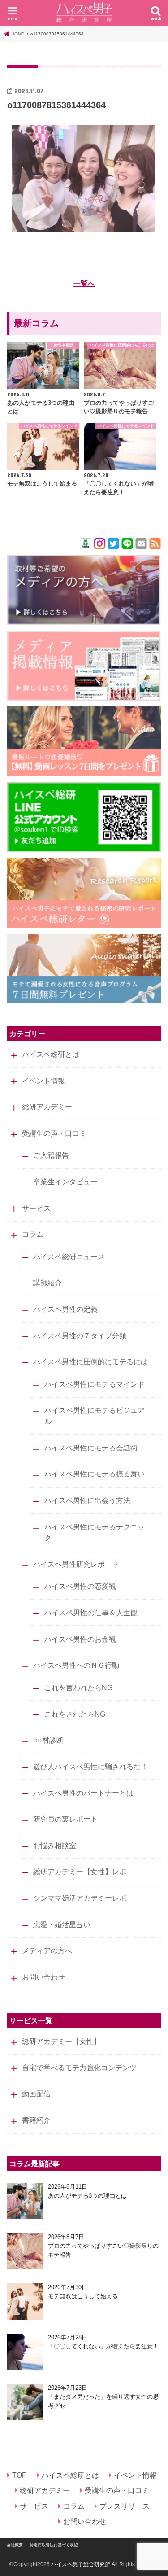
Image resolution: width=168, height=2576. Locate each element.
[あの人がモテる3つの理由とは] (25, 2201)
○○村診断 (48, 1740)
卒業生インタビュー (65, 1182)
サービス (36, 1208)
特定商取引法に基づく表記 (54, 2545)
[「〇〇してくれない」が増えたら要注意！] (25, 2352)
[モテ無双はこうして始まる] (25, 2302)
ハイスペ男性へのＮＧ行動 (76, 1665)
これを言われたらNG (78, 1687)
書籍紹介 (36, 2120)
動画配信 (36, 2094)
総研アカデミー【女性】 (61, 2041)
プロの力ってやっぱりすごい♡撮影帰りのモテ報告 (103, 2250)
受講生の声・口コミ (54, 1133)
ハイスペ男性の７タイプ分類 (80, 1336)
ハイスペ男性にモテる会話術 (91, 1448)
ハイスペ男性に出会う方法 (87, 1500)
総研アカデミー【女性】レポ (80, 1871)
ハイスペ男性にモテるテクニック (95, 1532)
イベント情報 (43, 1081)
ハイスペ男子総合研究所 (81, 2564)
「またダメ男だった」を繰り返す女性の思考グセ (103, 2401)
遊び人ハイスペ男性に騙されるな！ (90, 1766)
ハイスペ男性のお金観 (80, 1639)
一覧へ (84, 283)
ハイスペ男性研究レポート (76, 1564)
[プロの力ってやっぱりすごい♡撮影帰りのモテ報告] (25, 2251)
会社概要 (15, 2545)
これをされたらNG (75, 1714)
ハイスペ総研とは (51, 1054)
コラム (33, 1234)
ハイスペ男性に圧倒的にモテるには (90, 1362)
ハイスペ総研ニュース (69, 1257)
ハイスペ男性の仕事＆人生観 (91, 1612)
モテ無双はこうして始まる (83, 2296)
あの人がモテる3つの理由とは (87, 2196)
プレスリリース (125, 2506)
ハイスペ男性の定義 (65, 1309)
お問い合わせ (43, 1977)
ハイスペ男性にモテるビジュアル (95, 1416)
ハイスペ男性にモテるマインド (95, 1384)
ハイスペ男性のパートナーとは (83, 1793)
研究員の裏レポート (65, 1819)
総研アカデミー (47, 1107)
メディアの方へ (47, 1950)
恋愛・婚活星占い (62, 1924)
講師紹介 (47, 1283)
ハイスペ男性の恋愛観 (80, 1586)
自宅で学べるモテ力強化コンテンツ (79, 2068)
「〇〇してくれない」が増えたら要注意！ (103, 2346)
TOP (19, 2475)
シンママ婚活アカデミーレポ (80, 1898)
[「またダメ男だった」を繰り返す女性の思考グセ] (25, 2402)
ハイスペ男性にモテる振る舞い (95, 1474)
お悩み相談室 (55, 1845)
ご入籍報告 (51, 1155)
